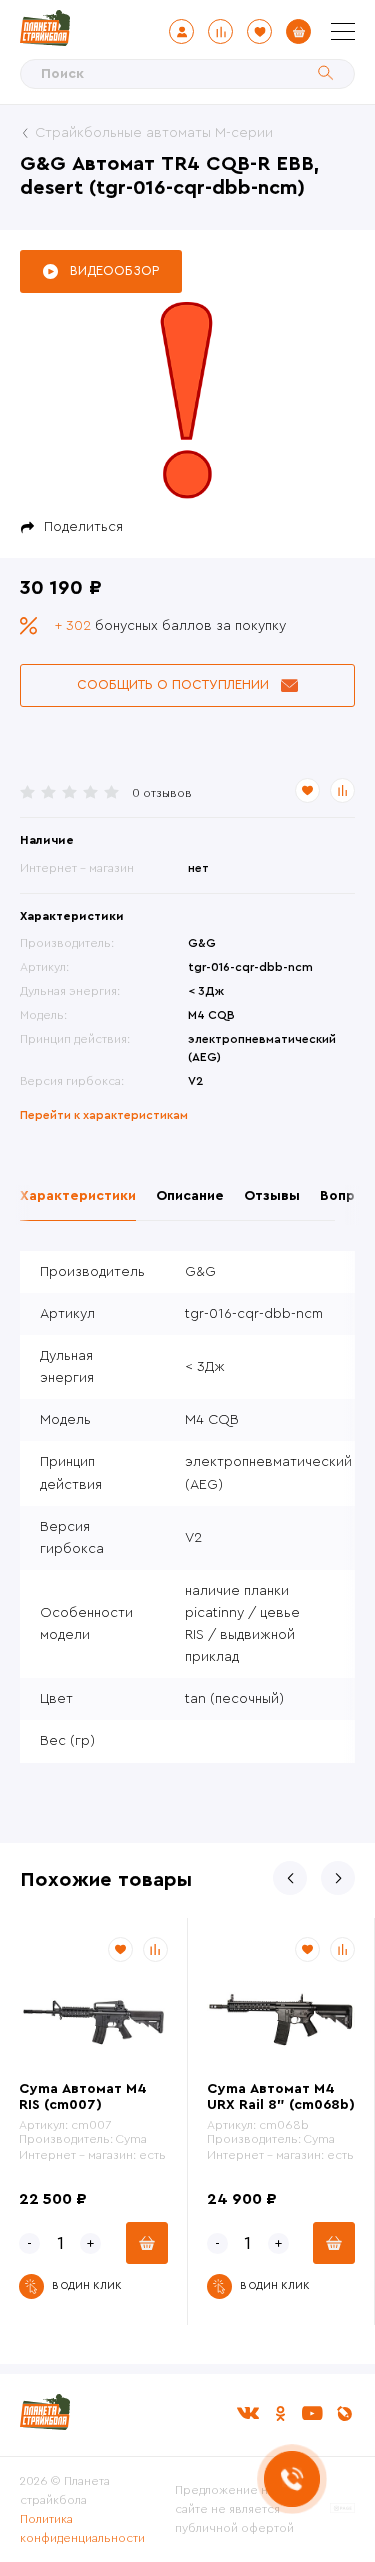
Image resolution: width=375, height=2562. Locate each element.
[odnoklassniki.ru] (280, 2413)
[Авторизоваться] (181, 31)
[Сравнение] (220, 31)
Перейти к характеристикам (104, 1115)
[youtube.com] (312, 2413)
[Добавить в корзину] (147, 2243)
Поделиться (83, 527)
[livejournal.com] (344, 2413)
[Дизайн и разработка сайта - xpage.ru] (342, 2509)
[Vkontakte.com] (248, 2413)
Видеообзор (114, 270)
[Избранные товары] (259, 31)
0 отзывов (162, 793)
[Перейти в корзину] (298, 31)
